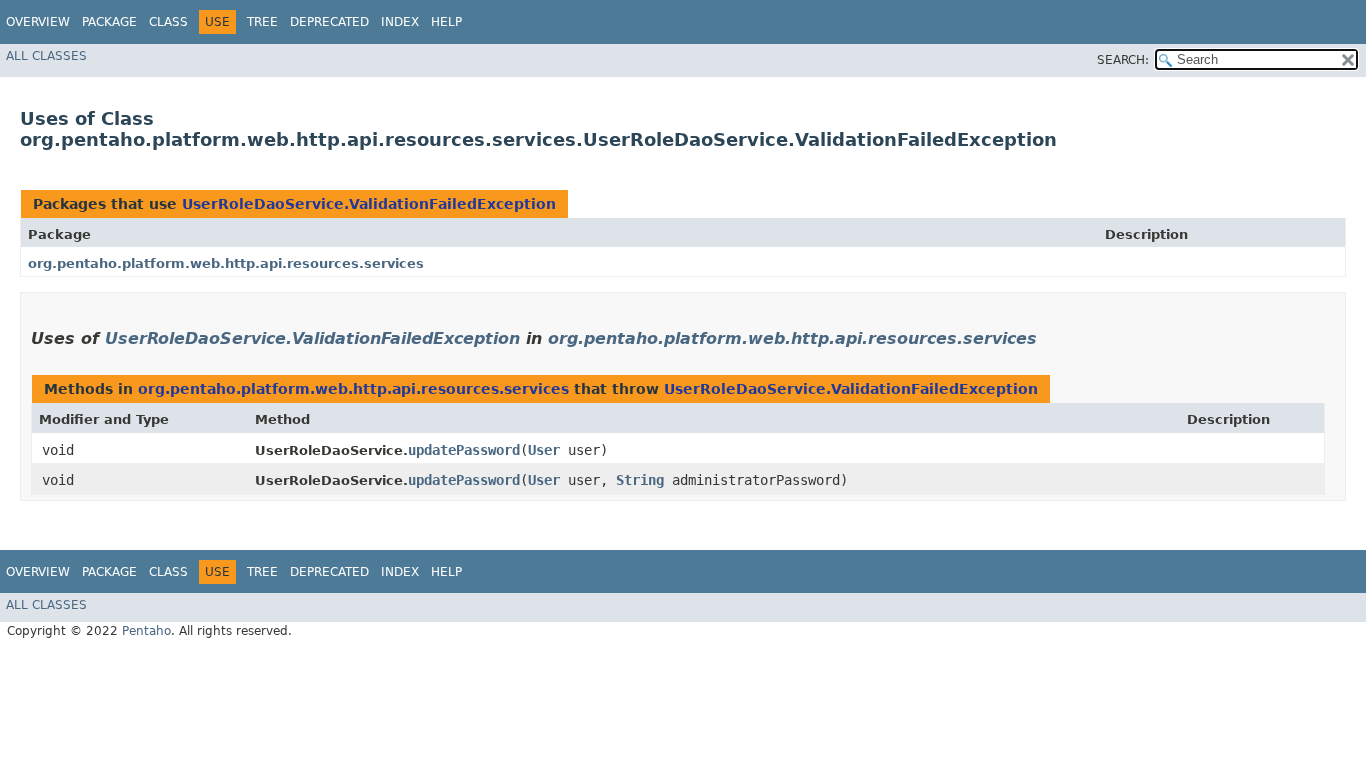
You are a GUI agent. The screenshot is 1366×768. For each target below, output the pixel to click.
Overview (38, 22)
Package (109, 22)
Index (400, 22)
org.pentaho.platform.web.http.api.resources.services (226, 263)
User (544, 450)
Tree (262, 22)
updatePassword (464, 450)
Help (446, 22)
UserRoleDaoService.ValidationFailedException (369, 204)
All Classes (46, 56)
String (640, 480)
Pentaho (146, 631)
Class (168, 22)
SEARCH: (1123, 60)
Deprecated (329, 22)
